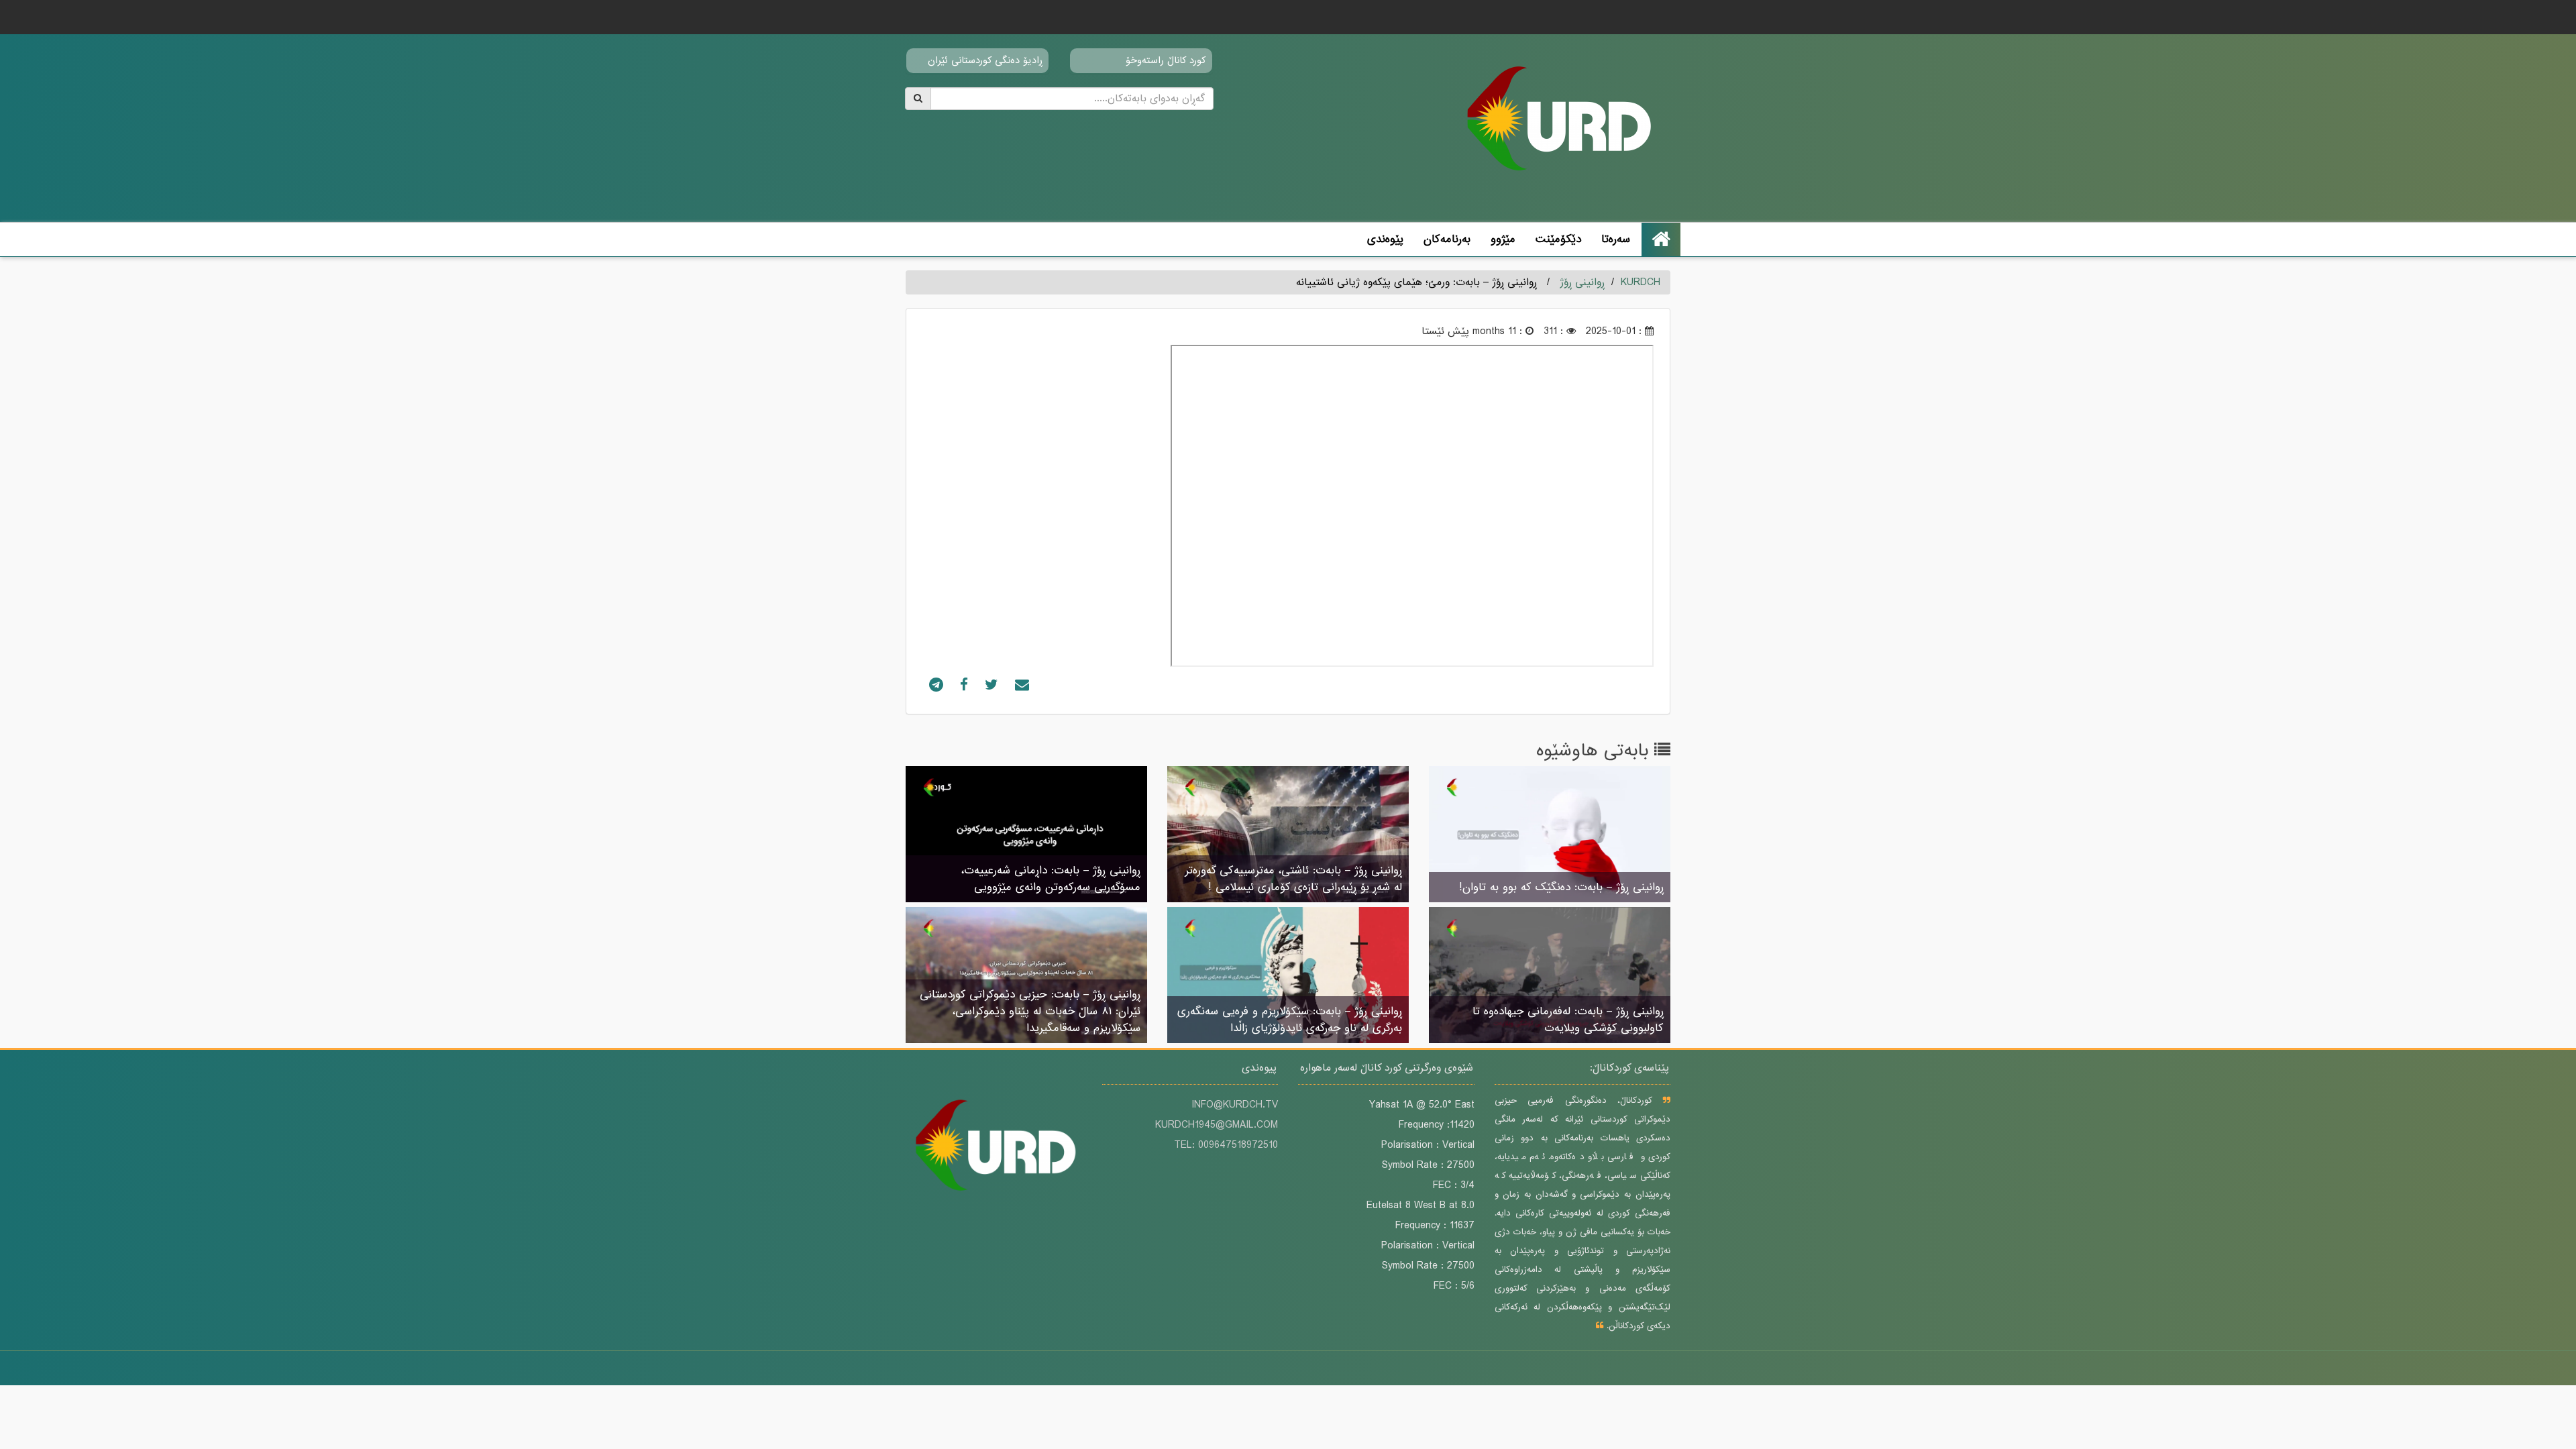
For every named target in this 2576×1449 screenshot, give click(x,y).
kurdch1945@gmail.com (1217, 1125)
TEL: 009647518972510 (1226, 1145)
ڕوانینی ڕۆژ (1582, 282)
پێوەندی (1385, 239)
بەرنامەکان (1447, 239)
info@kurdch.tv (1235, 1105)
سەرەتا (1616, 239)
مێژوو (1503, 239)
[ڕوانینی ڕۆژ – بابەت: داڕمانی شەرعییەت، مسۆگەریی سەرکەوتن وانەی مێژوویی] (1026, 835)
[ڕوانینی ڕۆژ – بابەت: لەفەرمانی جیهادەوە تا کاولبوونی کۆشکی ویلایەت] (1550, 976)
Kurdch (1641, 282)
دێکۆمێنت (1558, 239)
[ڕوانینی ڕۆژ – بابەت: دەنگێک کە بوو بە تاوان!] (1550, 835)
